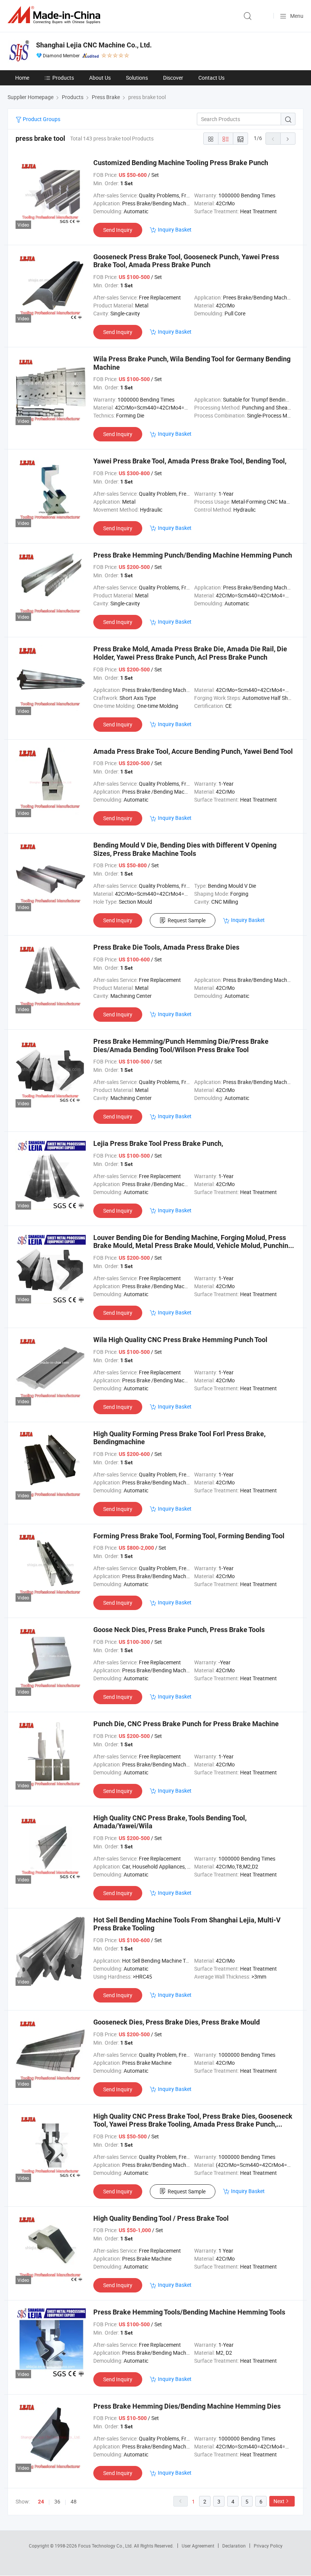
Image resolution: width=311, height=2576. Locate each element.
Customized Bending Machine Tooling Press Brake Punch (181, 163)
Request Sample (187, 920)
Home (22, 78)
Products (63, 78)
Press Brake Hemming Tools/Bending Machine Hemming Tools (189, 2312)
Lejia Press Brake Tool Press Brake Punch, (158, 1143)
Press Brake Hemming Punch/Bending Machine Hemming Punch (193, 555)
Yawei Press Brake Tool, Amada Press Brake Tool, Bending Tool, (190, 461)
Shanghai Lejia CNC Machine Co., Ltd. (94, 45)
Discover (173, 78)
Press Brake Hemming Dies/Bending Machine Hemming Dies (187, 2406)
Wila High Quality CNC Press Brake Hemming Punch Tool (180, 1340)
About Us (100, 78)
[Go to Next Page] (288, 139)
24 (41, 2502)
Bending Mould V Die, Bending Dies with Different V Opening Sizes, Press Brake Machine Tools (185, 849)
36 (57, 2501)
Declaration (234, 2546)
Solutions (137, 78)
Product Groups (41, 119)
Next (279, 2501)
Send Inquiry (118, 230)
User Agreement (198, 2546)
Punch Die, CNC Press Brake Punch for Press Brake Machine (186, 1724)
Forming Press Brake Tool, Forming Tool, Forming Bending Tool (189, 1536)
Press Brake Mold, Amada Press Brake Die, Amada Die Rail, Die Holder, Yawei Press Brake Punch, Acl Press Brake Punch (190, 653)
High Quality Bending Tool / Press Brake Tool (161, 2218)
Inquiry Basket (175, 229)
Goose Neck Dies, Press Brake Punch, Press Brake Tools (179, 1630)
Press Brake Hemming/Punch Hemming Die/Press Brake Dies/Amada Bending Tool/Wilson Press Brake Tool (181, 1045)
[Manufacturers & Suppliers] (55, 15)
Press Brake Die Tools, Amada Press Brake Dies (166, 947)
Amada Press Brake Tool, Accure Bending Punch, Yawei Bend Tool (193, 751)
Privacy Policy (268, 2546)
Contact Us (211, 78)
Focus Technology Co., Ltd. (106, 2546)
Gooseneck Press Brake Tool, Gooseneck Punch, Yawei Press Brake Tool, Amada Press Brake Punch (186, 261)
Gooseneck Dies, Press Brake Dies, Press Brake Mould (177, 2022)
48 (74, 2501)
